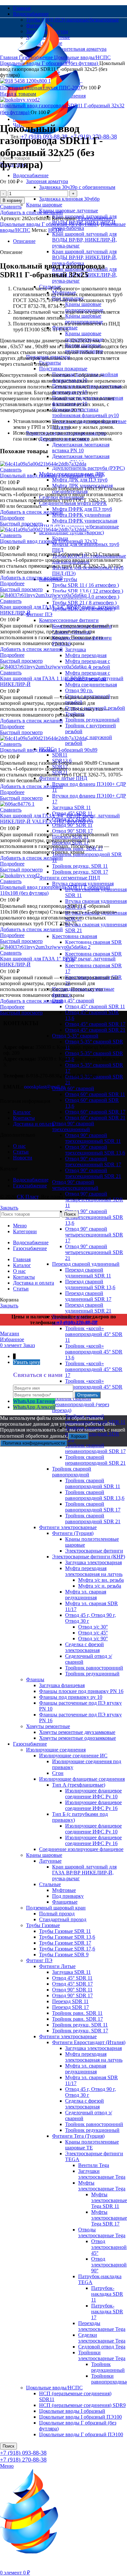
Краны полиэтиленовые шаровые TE (92, 2145)
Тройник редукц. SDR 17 (80, 872)
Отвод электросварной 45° (109, 2247)
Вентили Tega (94, 2165)
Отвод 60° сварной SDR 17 (95, 1112)
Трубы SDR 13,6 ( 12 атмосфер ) (88, 591)
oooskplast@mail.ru (45, 1087)
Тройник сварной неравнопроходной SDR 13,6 (92, 1434)
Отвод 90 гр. (79, 690)
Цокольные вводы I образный (72, 2411)
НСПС (56, 230)
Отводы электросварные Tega (102, 2233)
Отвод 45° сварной (73, 1001)
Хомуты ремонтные (48, 1726)
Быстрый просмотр (21, 524)
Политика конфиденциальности (34, 1443)
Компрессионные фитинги (69, 620)
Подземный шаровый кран (56, 1908)
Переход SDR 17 (71, 2007)
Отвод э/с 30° (93, 1627)
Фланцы (35, 1679)
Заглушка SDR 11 (71, 807)
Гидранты (50, 363)
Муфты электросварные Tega (102, 2186)
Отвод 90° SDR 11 (72, 825)
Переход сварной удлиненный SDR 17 (88, 1296)
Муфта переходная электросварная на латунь (94, 1571)
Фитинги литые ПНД (63, 778)
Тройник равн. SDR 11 (77, 2013)
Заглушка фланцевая (62, 1685)
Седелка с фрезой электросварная (85, 1647)
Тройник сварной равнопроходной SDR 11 (93, 1483)
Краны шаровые (44, 205)
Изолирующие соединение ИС (73, 1756)
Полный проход (57, 1914)
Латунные (50, 1861)
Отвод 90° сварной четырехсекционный (75, 1185)
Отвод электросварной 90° (109, 2265)
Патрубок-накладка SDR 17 (107, 2312)
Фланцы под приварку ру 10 (71, 1697)
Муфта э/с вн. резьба (101, 1580)
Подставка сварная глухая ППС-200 (41, 88)
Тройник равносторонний (94, 1668)
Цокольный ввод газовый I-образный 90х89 (49, 750)
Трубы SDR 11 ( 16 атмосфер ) (85, 585)
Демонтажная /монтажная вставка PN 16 (81, 459)
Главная (9, 57)
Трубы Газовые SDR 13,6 (67, 1937)
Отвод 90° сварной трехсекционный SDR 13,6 (95, 1150)
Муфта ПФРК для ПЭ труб (82, 509)
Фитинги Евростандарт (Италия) (89, 2042)
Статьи (21, 1152)
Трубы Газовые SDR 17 (65, 1943)
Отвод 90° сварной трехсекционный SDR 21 (93, 1173)
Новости (23, 1158)
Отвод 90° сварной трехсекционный (73, 1126)
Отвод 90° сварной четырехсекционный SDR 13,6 (94, 1217)
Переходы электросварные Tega (102, 2326)
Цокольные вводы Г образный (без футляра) (50, 63)
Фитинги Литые (57, 1966)
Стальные (50, 1884)
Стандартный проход (63, 1919)
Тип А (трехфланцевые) (79, 1785)
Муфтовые (64, 1890)
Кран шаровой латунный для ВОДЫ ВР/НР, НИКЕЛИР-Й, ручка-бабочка (85, 257)
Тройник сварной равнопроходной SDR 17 (93, 1507)
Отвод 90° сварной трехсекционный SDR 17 (93, 1162)
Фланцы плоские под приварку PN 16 (81, 1691)
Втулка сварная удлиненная (83, 884)
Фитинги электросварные (68, 1527)
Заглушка (76, 649)
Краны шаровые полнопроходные (84, 307)
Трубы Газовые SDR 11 (65, 1931)
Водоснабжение (31, 175)
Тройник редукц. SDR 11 (80, 866)
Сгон (58, 1773)
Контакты (24, 1118)
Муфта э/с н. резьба (100, 1586)
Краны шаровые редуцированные (84, 319)
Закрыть (9, 1208)
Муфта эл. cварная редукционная (86, 1595)
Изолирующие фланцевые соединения (82, 1779)
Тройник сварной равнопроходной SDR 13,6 (95, 1495)
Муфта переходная (86, 655)
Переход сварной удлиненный (86, 1264)
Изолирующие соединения (56, 1750)
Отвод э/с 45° (93, 1633)
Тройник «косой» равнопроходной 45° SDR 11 (94, 1334)
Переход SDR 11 (70, 2001)
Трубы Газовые (43, 1925)
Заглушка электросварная (93, 1562)
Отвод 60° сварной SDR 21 (95, 1118)
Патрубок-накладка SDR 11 (107, 2294)
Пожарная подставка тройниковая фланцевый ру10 (85, 412)
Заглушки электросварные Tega (102, 2174)
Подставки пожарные (63, 369)
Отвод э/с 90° (93, 1638)
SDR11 (60, 755)
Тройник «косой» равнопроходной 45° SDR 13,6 (94, 1352)
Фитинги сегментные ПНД (70, 878)
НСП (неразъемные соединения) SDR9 (82, 2405)
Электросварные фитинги (94, 1551)
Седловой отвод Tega (102, 2347)
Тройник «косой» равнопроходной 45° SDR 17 (94, 1369)
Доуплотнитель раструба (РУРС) (88, 468)
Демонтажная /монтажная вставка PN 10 (81, 448)
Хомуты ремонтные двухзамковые (77, 1732)
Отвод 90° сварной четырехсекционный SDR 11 (94, 1200)
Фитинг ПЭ (39, 614)
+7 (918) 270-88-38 (23, 2460)
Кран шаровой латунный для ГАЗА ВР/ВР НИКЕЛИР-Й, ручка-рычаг (84, 1873)
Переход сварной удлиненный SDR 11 (88, 1273)
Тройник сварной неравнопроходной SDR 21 (95, 1460)
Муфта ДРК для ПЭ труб (80, 480)
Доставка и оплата (34, 1124)
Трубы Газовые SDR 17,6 (67, 1949)
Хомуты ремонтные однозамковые (78, 1738)
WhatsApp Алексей (34, 1407)
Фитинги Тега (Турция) (78, 2136)
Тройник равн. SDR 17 (78, 2019)
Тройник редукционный (92, 720)
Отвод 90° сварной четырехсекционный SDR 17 (94, 1235)
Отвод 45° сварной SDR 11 (95, 1006)
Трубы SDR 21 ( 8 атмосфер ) (84, 603)
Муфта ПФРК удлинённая (81, 515)
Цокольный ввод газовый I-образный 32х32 (49, 541)
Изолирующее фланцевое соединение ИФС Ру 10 (93, 1794)
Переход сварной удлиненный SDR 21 (88, 1308)
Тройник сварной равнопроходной (72, 1472)
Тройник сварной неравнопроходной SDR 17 (95, 1448)
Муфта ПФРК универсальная (85, 521)
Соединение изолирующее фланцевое (81, 1849)
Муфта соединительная (91, 685)
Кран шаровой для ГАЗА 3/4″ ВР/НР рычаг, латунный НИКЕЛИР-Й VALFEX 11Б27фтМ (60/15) (60, 819)
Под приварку (68, 1896)
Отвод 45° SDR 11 (72, 1978)
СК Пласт (28, 1197)
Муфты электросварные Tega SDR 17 (109, 2218)
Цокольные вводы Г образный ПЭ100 (81, 2434)
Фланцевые (65, 1902)
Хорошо (78, 1436)
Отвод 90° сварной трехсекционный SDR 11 (93, 1138)
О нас (19, 1146)
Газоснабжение (30, 1744)
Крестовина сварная (75, 936)
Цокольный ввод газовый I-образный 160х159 (51, 476)
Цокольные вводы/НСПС (54, 2388)
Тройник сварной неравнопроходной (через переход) (81, 1404)
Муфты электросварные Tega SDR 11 (109, 2200)
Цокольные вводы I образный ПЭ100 (80, 2417)
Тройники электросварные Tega (102, 2355)
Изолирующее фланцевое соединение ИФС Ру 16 (93, 1805)
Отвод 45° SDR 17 (72, 1984)
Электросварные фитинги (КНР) (89, 1557)
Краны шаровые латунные (69, 211)
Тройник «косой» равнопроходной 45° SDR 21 (94, 1387)
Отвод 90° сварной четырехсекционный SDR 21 (94, 1252)
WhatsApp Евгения (34, 1401)
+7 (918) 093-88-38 (23, 2453)
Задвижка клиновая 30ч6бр (69, 199)
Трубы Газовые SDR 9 (64, 1955)
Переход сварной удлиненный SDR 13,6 (90, 1284)
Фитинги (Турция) (73, 1533)
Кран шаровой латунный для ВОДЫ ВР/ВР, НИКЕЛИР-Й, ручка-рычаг (85, 240)
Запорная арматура (47, 181)
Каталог (22, 1112)
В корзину (12, 200)
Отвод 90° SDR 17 (72, 831)
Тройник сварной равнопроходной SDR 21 (93, 1519)
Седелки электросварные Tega (102, 2338)
